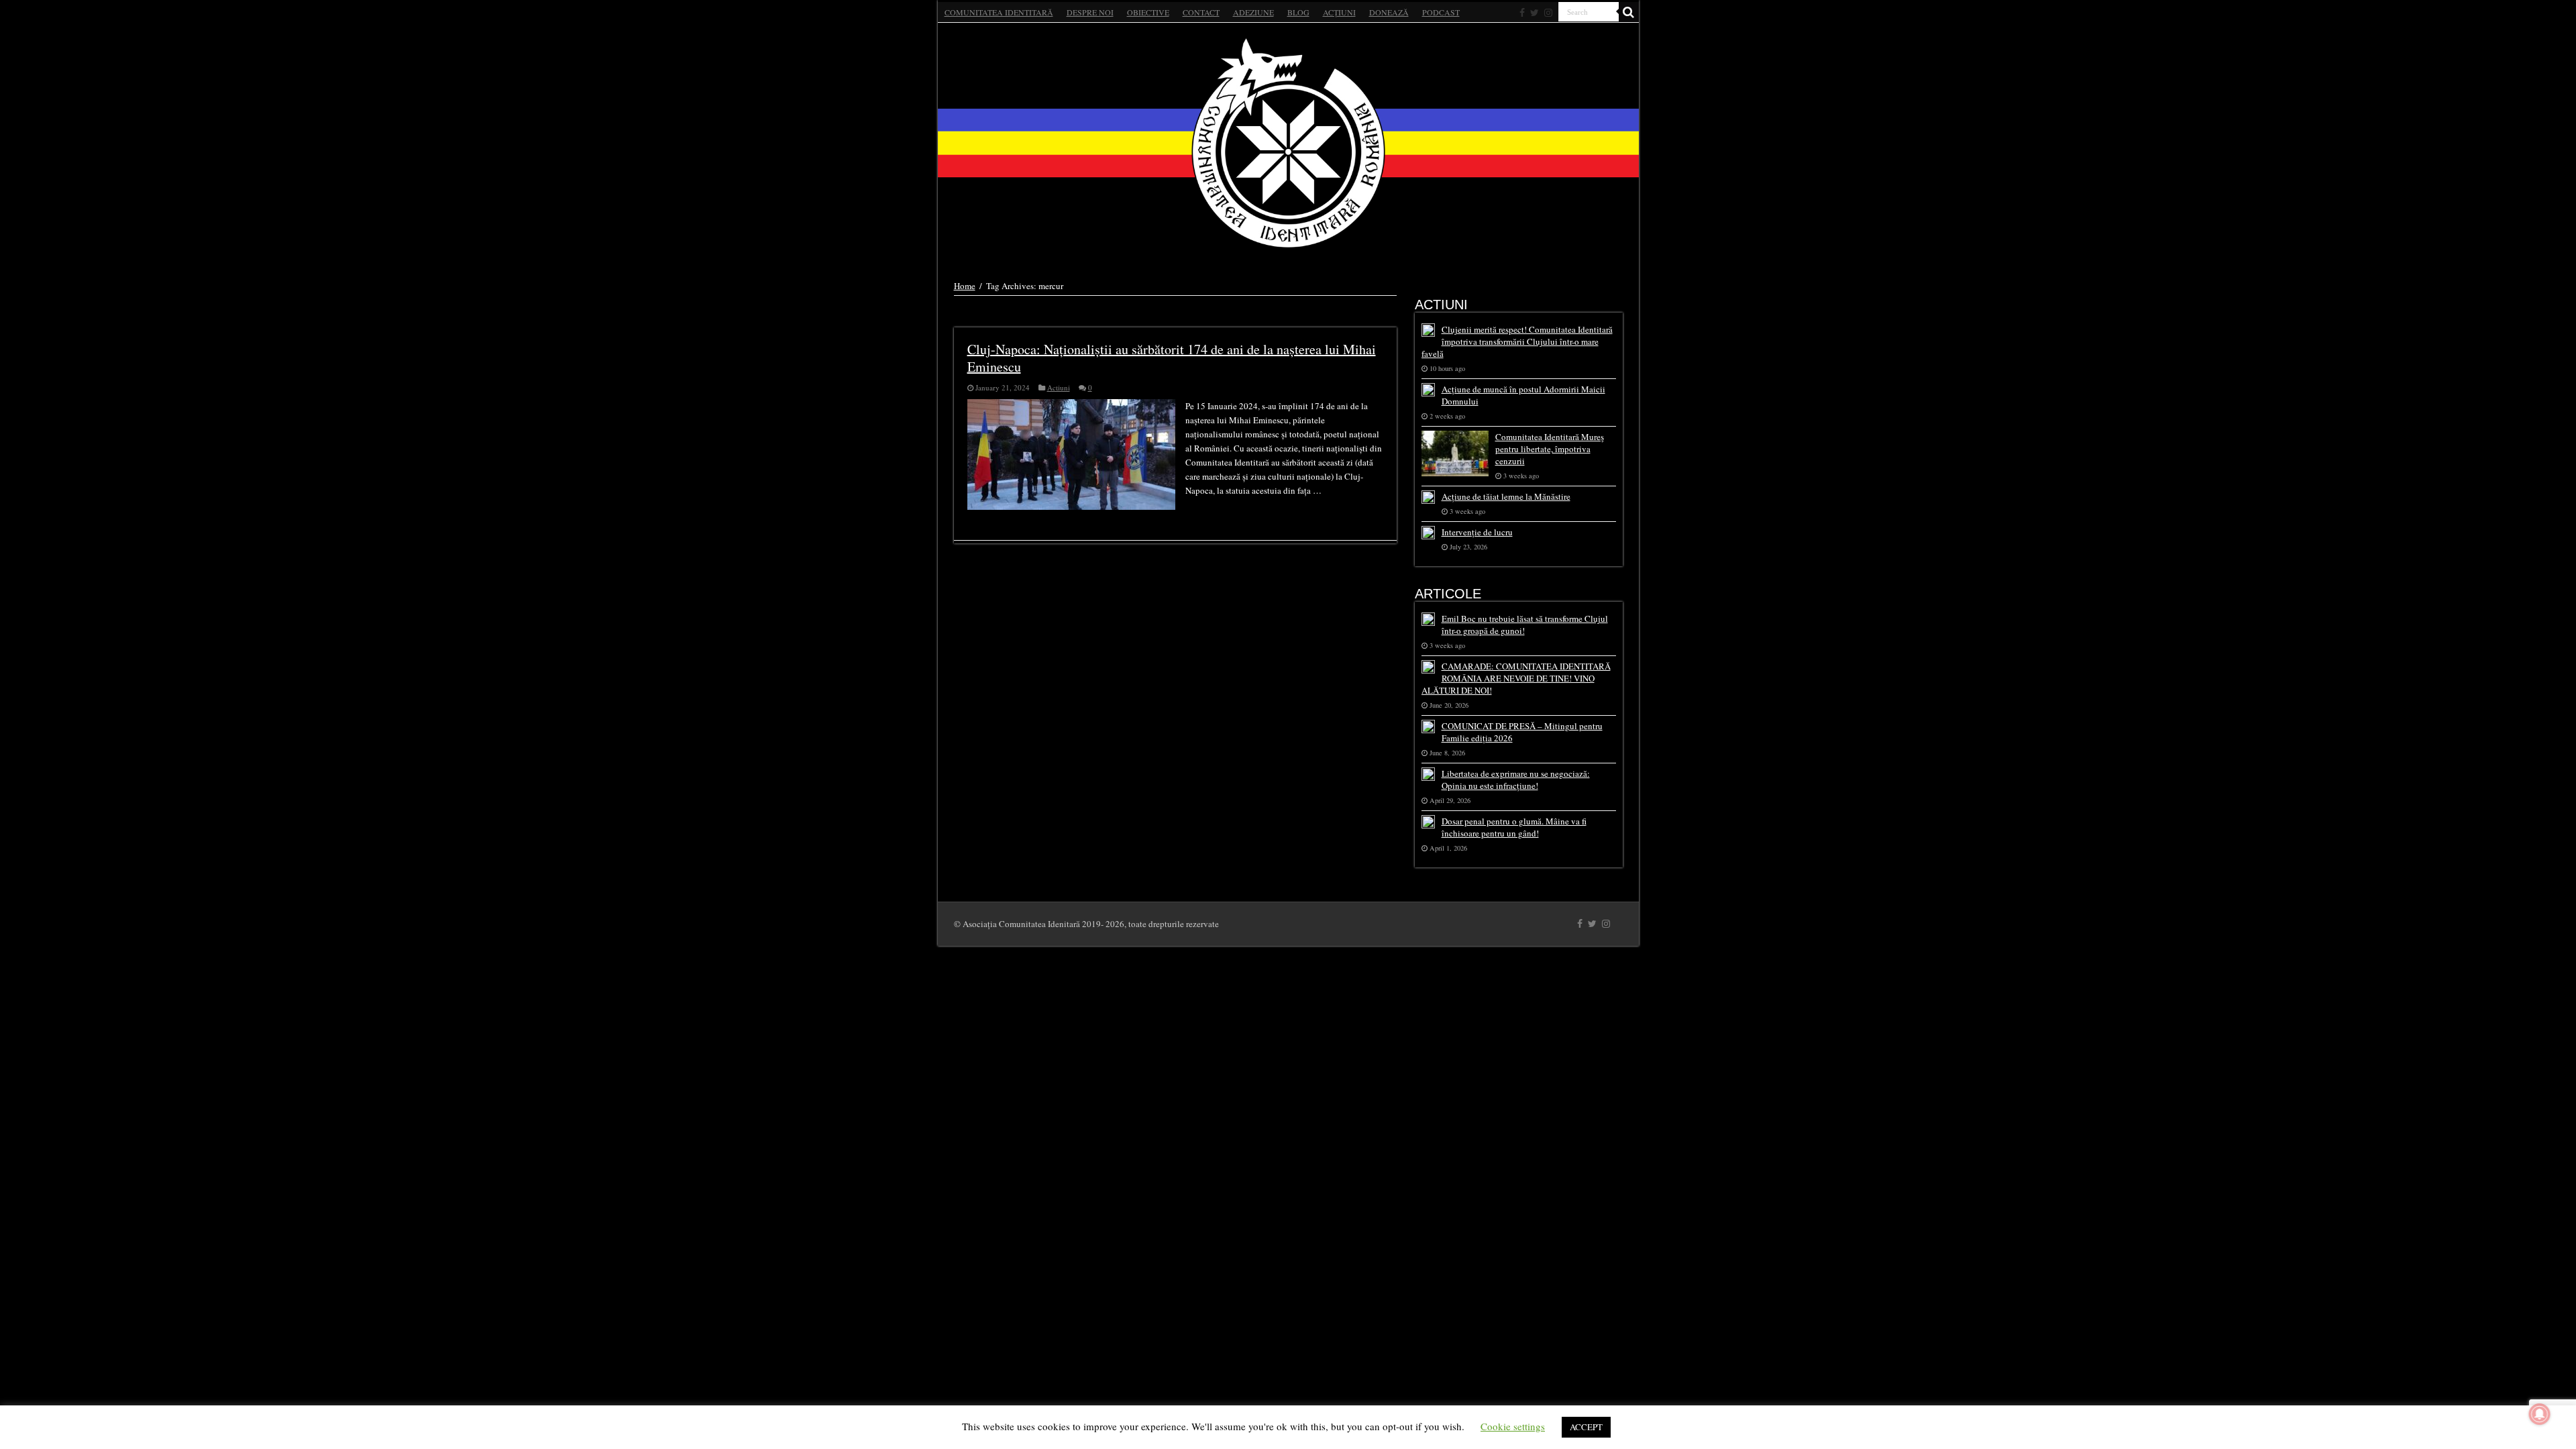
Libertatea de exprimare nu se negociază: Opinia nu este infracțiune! (1516, 780)
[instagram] (1548, 13)
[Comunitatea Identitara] (1288, 143)
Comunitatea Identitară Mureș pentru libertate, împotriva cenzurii (1550, 449)
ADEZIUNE (1253, 12)
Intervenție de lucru (1477, 532)
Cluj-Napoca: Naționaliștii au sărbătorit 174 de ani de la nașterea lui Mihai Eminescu (1172, 358)
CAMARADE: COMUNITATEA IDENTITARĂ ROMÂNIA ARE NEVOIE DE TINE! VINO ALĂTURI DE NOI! (1516, 678)
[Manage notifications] (2540, 1414)
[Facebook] (1522, 13)
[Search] (1629, 12)
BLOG (1298, 12)
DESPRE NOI (1090, 12)
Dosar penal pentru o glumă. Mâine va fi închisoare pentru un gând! (1514, 827)
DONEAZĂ (1389, 12)
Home (965, 286)
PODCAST (1441, 12)
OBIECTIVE (1148, 12)
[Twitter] (1535, 13)
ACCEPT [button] (1586, 1427)
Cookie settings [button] (1513, 1426)
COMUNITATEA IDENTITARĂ (999, 12)
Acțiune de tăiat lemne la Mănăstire (1506, 496)
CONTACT (1201, 12)
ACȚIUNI (1339, 12)
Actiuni (1059, 387)
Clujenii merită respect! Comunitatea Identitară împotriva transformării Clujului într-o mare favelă (1517, 341)
